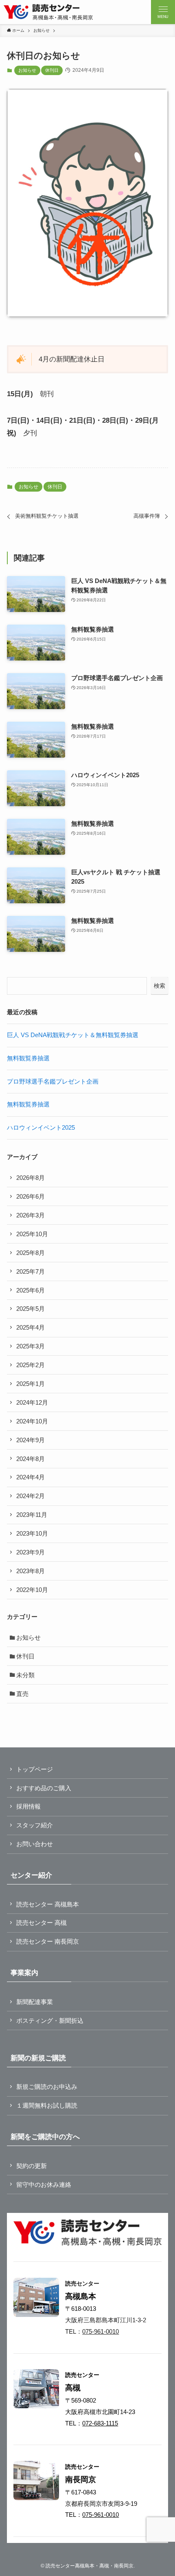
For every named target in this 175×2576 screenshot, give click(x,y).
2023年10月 (32, 1533)
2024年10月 (32, 1421)
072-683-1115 (100, 2423)
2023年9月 (31, 1552)
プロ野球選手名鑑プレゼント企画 (53, 1081)
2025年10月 (32, 1234)
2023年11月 (32, 1515)
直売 (22, 1694)
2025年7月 (31, 1271)
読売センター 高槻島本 (48, 1904)
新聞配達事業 (35, 2002)
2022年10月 (32, 1590)
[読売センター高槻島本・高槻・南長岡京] (48, 12)
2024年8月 (31, 1459)
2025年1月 (31, 1384)
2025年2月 (31, 1365)
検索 (160, 986)
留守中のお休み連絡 (44, 2185)
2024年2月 (31, 1496)
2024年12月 (32, 1402)
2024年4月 (31, 1477)
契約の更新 (32, 2166)
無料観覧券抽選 (28, 1058)
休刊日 (52, 70)
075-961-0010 (101, 2331)
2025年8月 (31, 1253)
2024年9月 (31, 1440)
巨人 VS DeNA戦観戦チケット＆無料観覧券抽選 (73, 1035)
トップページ (35, 1769)
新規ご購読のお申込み (47, 2087)
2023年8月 (31, 1571)
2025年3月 (31, 1346)
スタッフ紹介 (35, 1825)
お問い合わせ (35, 1844)
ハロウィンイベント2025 (41, 1127)
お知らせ (27, 70)
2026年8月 (31, 1178)
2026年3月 (31, 1215)
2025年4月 (31, 1327)
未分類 (25, 1675)
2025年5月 (31, 1309)
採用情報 (28, 1806)
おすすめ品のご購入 (44, 1788)
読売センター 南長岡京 (48, 1941)
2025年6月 (31, 1290)
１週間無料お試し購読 (47, 2105)
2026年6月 (31, 1196)
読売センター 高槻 (42, 1923)
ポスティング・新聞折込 (50, 2021)
